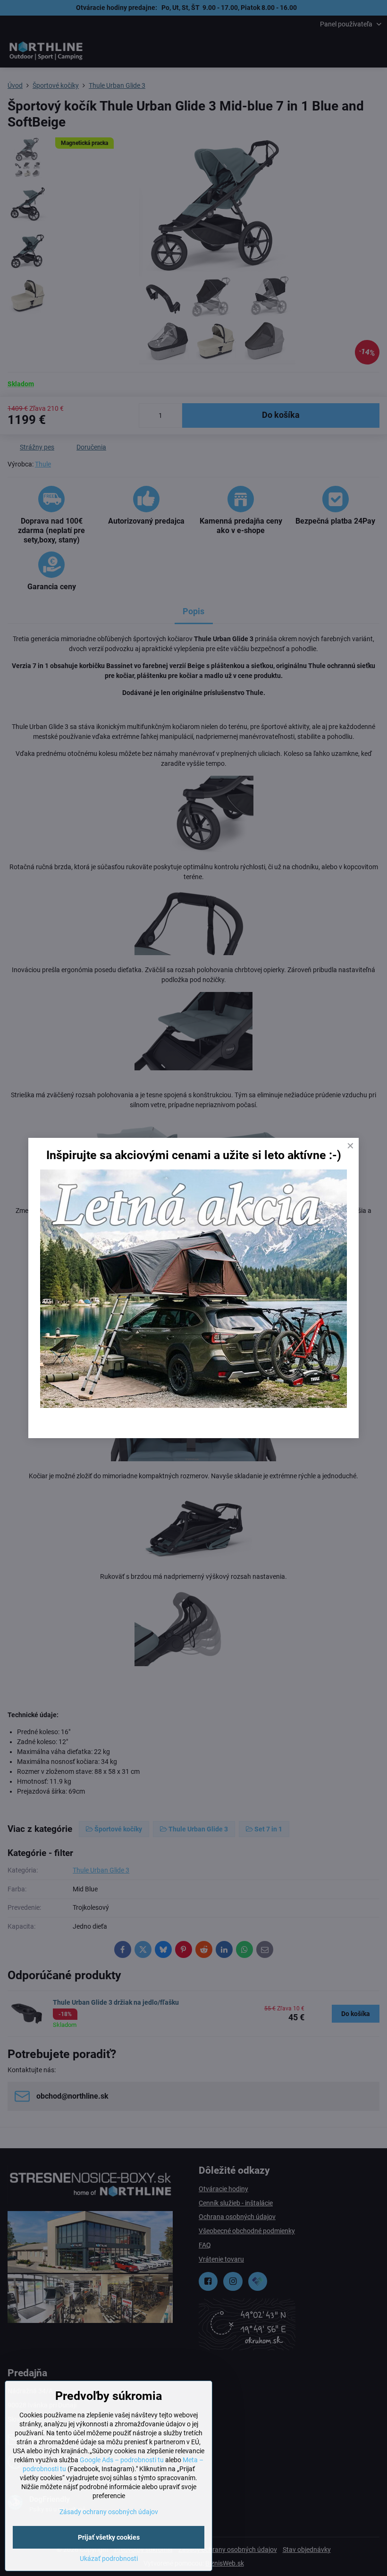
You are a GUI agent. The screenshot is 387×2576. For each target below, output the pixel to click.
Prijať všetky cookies (109, 2537)
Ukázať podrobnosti (109, 2559)
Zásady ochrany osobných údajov (109, 2512)
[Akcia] (193, 1406)
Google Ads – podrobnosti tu (122, 2460)
